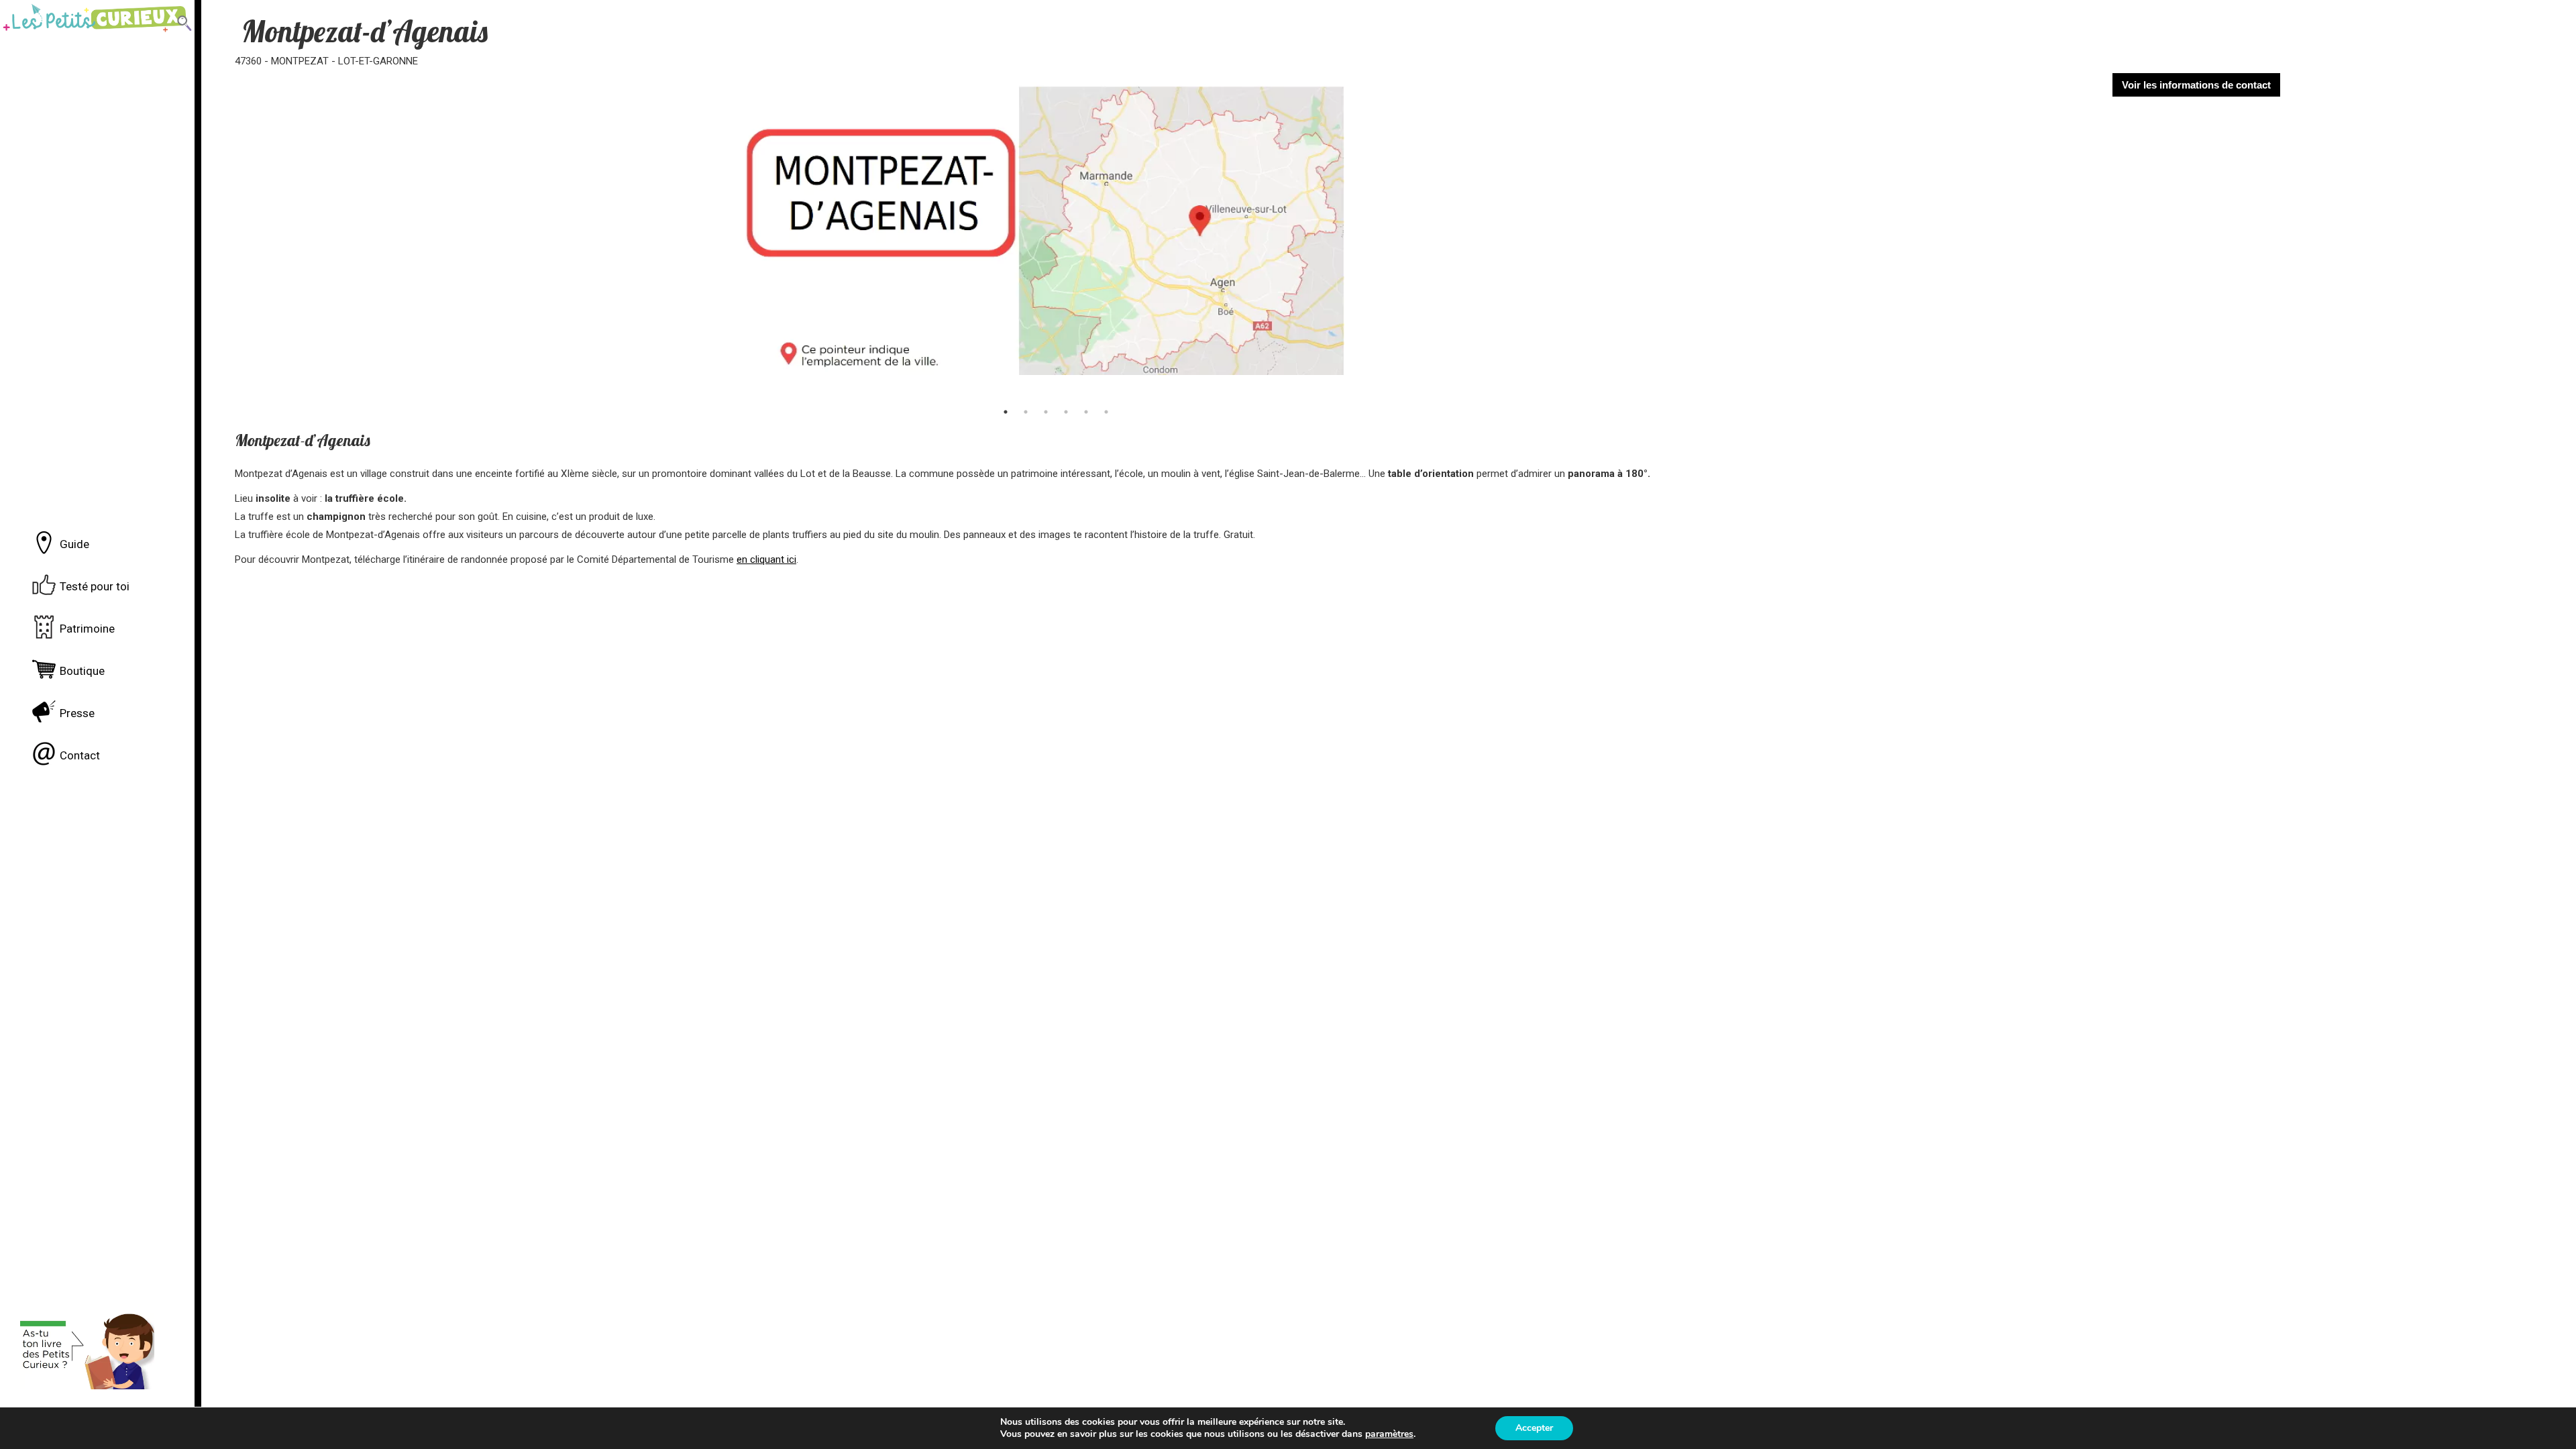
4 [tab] (1066, 412)
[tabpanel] (1042, 236)
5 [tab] (1086, 412)
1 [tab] (1006, 412)
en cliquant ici (766, 559)
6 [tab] (1106, 412)
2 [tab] (1026, 412)
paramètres (1389, 1434)
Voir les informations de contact (2196, 85)
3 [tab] (1046, 412)
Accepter (1534, 1428)
